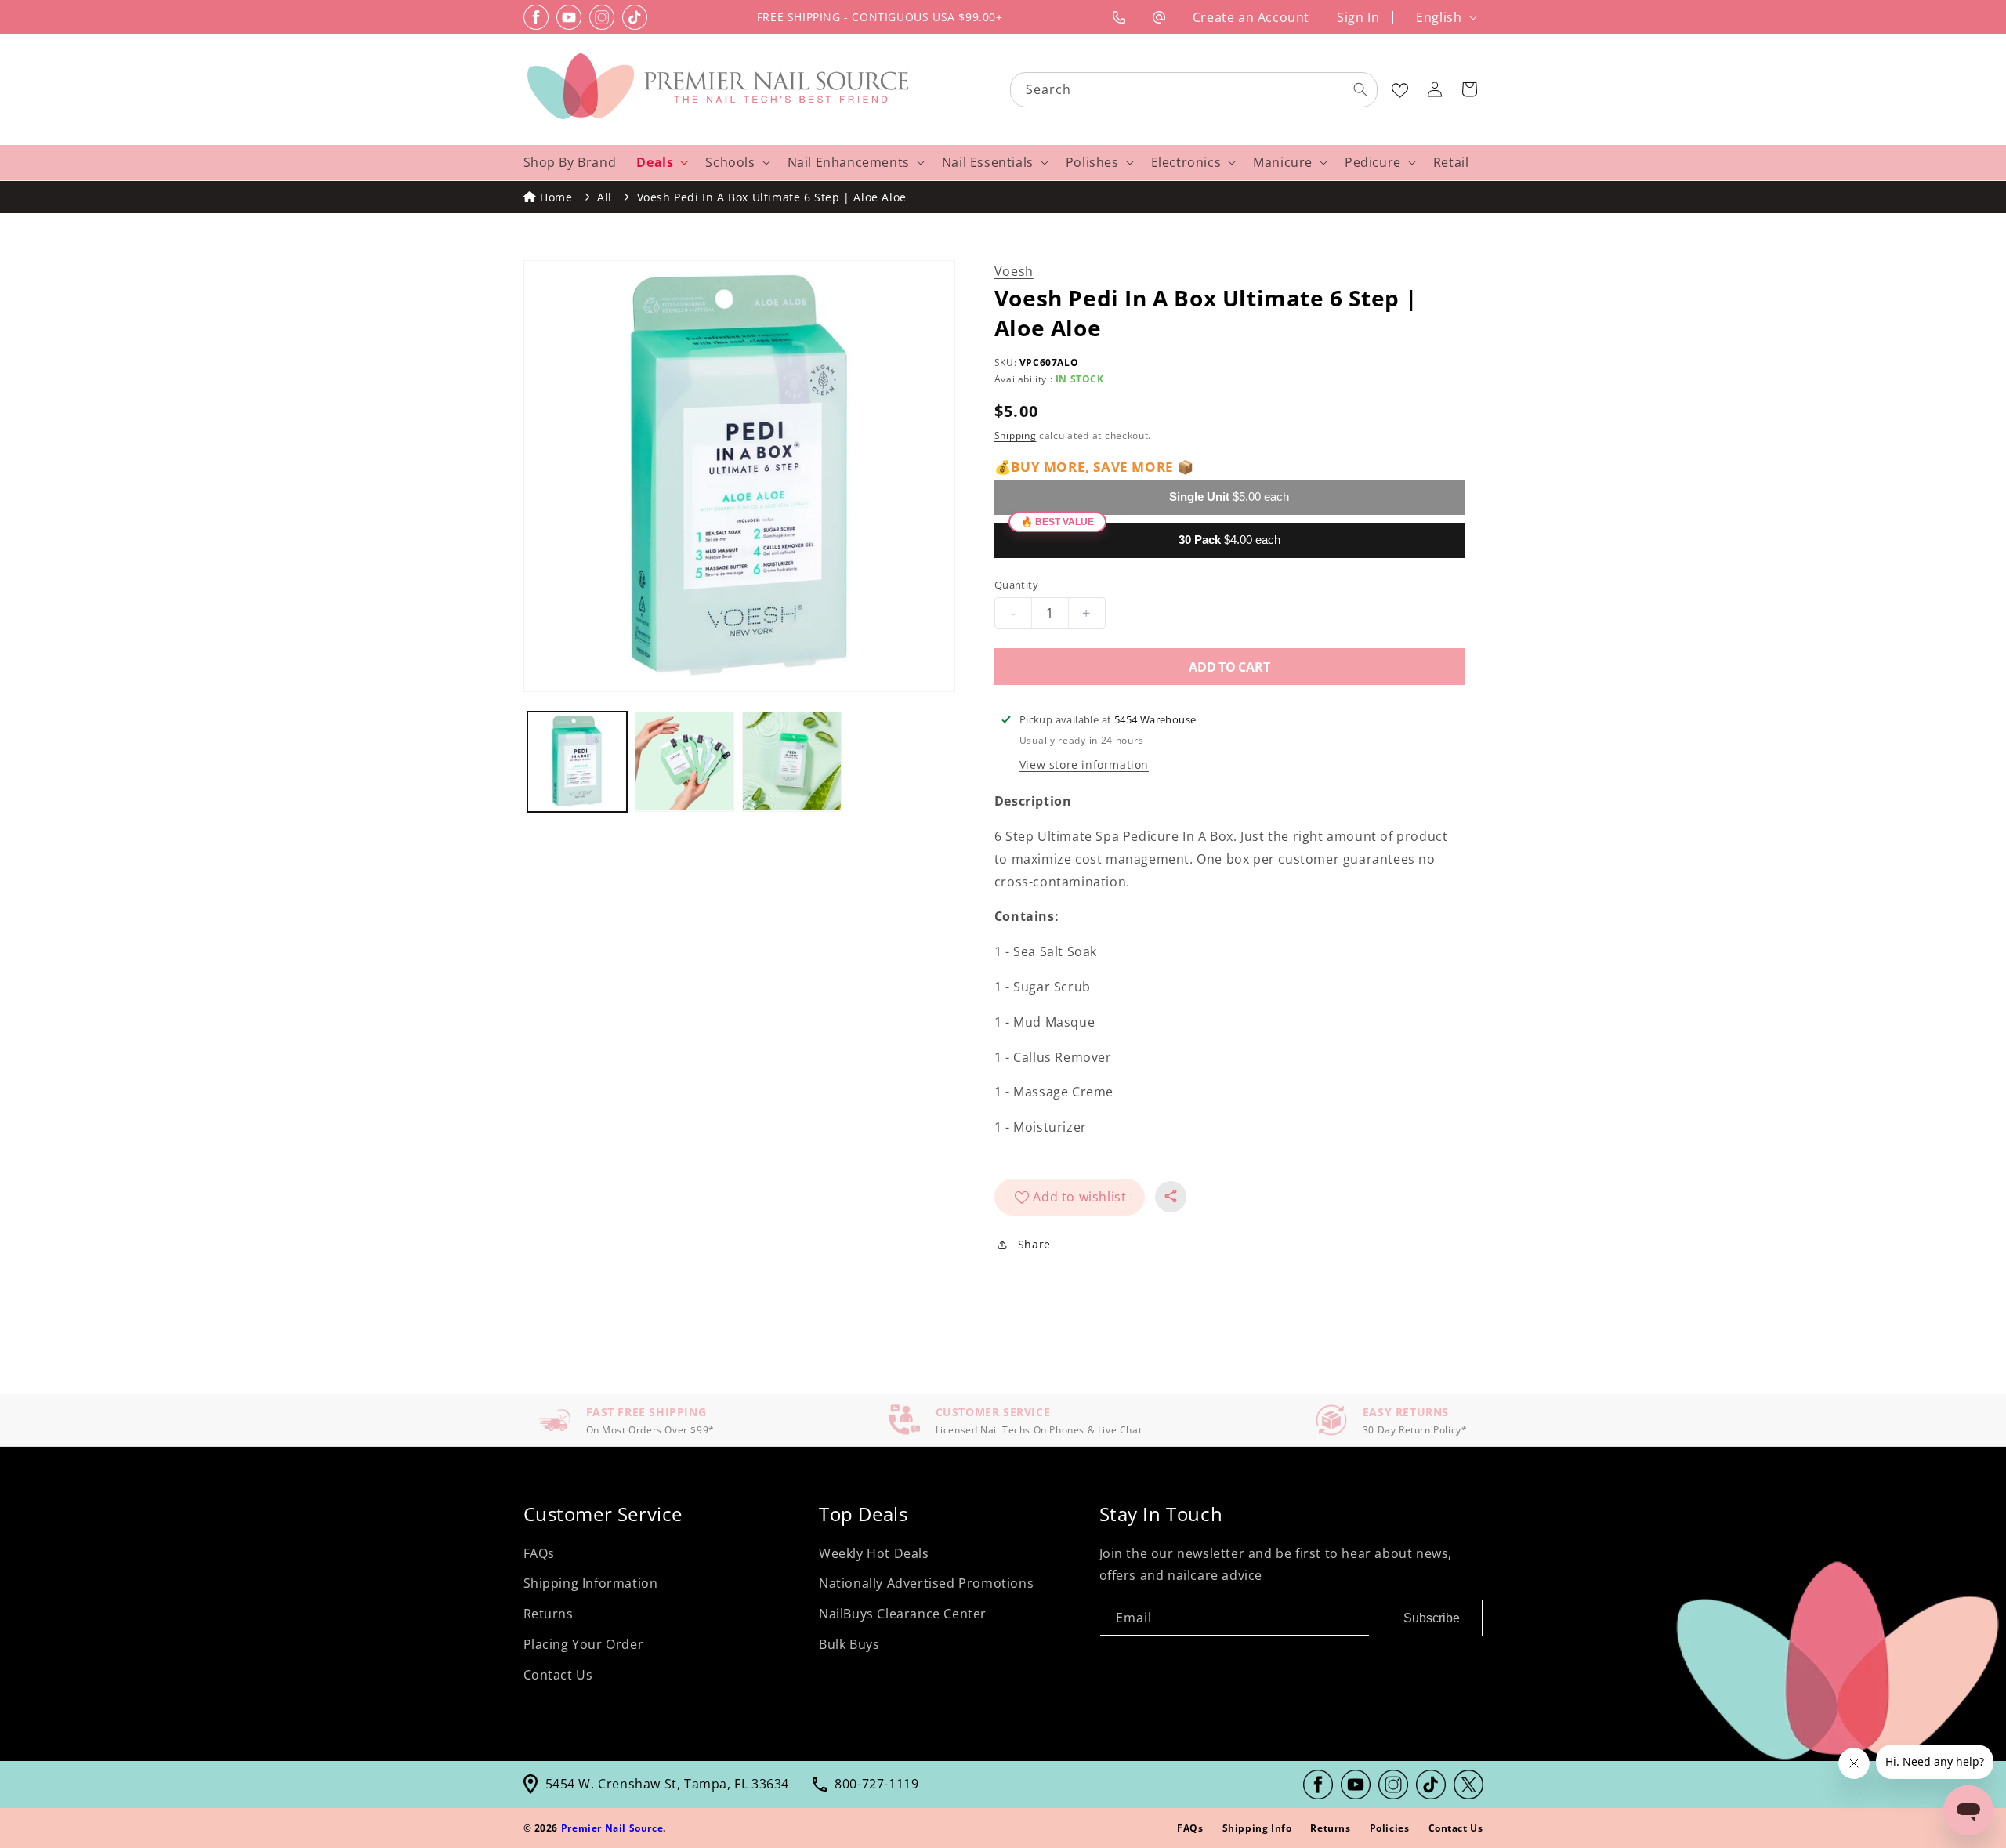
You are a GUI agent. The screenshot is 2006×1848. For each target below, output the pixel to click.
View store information (1084, 765)
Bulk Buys (849, 1644)
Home (556, 197)
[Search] (1360, 89)
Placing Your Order (584, 1644)
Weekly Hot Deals (874, 1553)
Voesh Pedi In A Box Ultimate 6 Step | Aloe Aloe (772, 197)
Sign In (1358, 17)
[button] (1469, 89)
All (605, 197)
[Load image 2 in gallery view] (684, 761)
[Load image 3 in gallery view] (792, 761)
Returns (549, 1614)
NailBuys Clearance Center (903, 1614)
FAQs (539, 1553)
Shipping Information (591, 1583)
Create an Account (1251, 17)
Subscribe (1432, 1618)
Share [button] (1034, 1244)
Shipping (1016, 435)
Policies (1390, 1828)
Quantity (1016, 585)
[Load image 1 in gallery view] (577, 761)
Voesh (1014, 271)
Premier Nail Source (612, 1828)
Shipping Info (1257, 1828)
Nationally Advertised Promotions (926, 1583)
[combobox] (1195, 90)
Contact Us (558, 1675)
